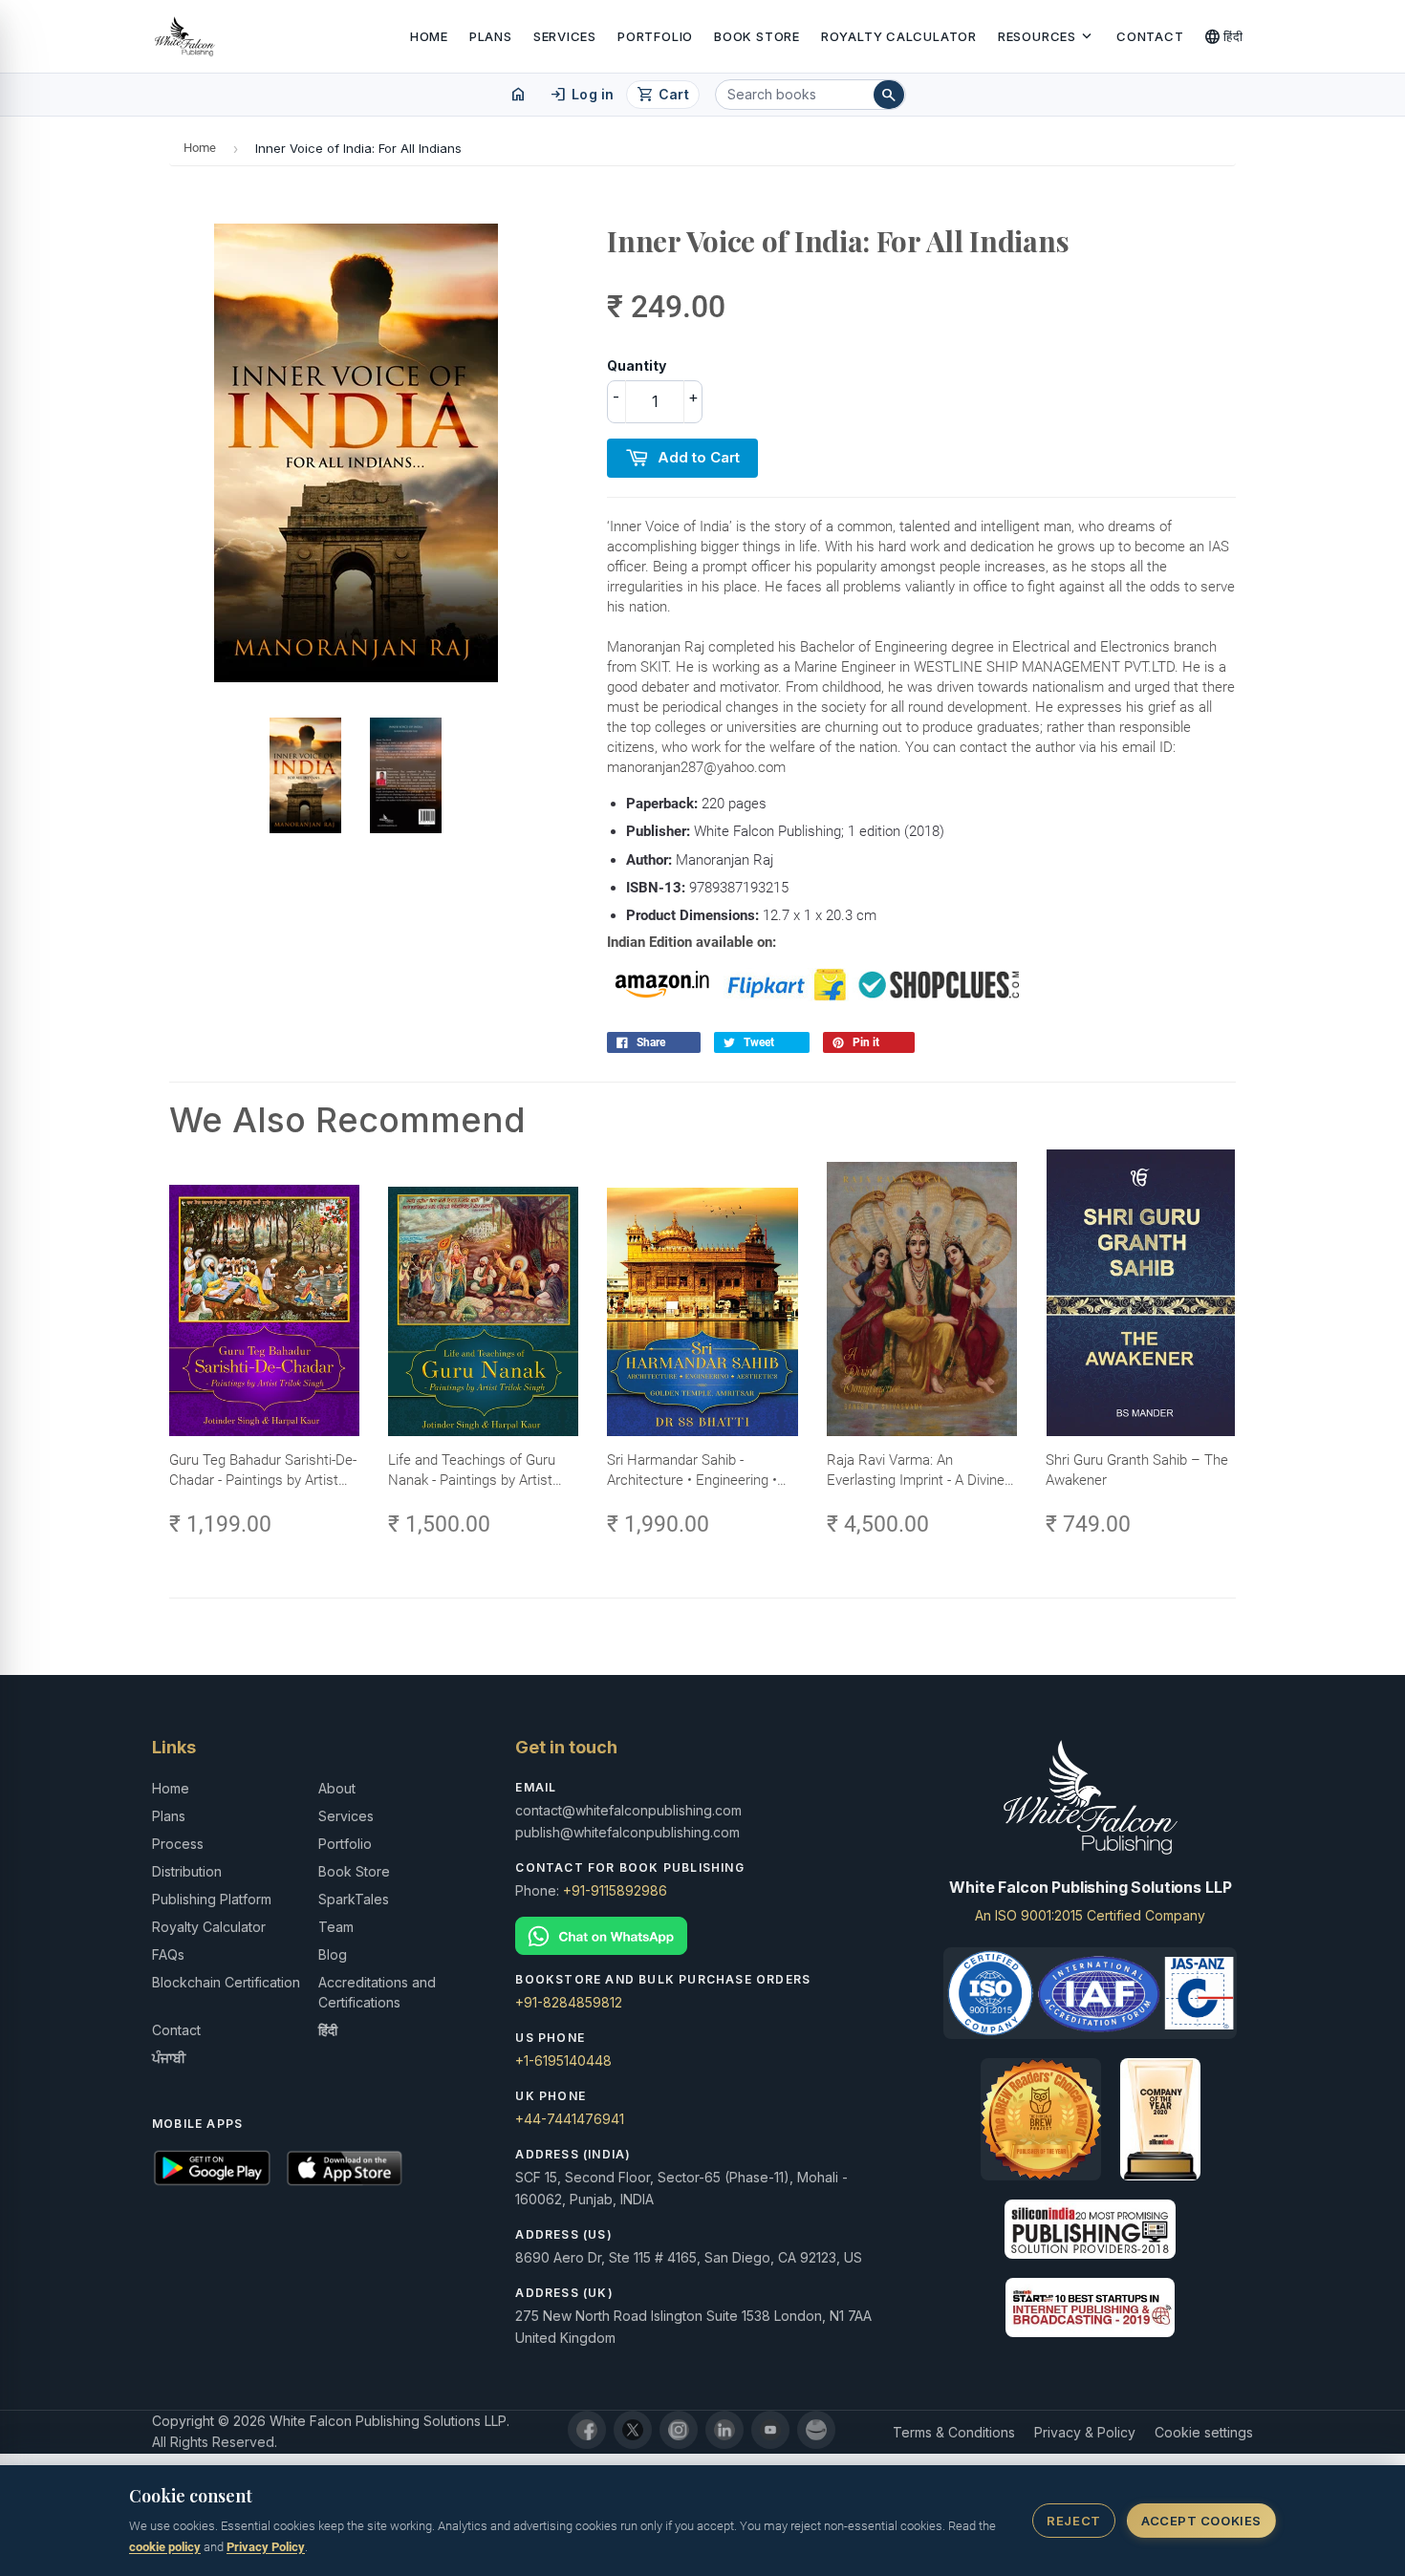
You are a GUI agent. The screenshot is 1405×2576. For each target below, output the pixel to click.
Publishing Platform (212, 1899)
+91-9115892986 (615, 1890)
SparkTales (354, 1899)
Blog (333, 1954)
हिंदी (1224, 36)
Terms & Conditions (954, 2432)
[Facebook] (587, 2430)
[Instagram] (679, 2430)
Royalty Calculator (899, 36)
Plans (491, 36)
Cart (663, 95)
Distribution (187, 1871)
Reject (1073, 2521)
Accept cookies (1201, 2521)
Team (336, 1927)
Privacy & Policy (1085, 2432)
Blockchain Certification (226, 1982)
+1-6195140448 (563, 2061)
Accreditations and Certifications (377, 1992)
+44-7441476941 (570, 2119)
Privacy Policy (266, 2547)
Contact (1150, 36)
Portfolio (655, 36)
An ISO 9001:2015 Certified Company (1090, 1915)
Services (565, 36)
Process (178, 1844)
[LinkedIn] (724, 2430)
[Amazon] (816, 2430)
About (337, 1788)
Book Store (757, 36)
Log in (582, 95)
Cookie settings (1204, 2432)
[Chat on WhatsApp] (702, 1936)
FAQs (168, 1954)
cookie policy (165, 2547)
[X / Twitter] (633, 2430)
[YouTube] (770, 2430)
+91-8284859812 (569, 2002)
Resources (1047, 36)
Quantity (637, 365)
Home (429, 36)
